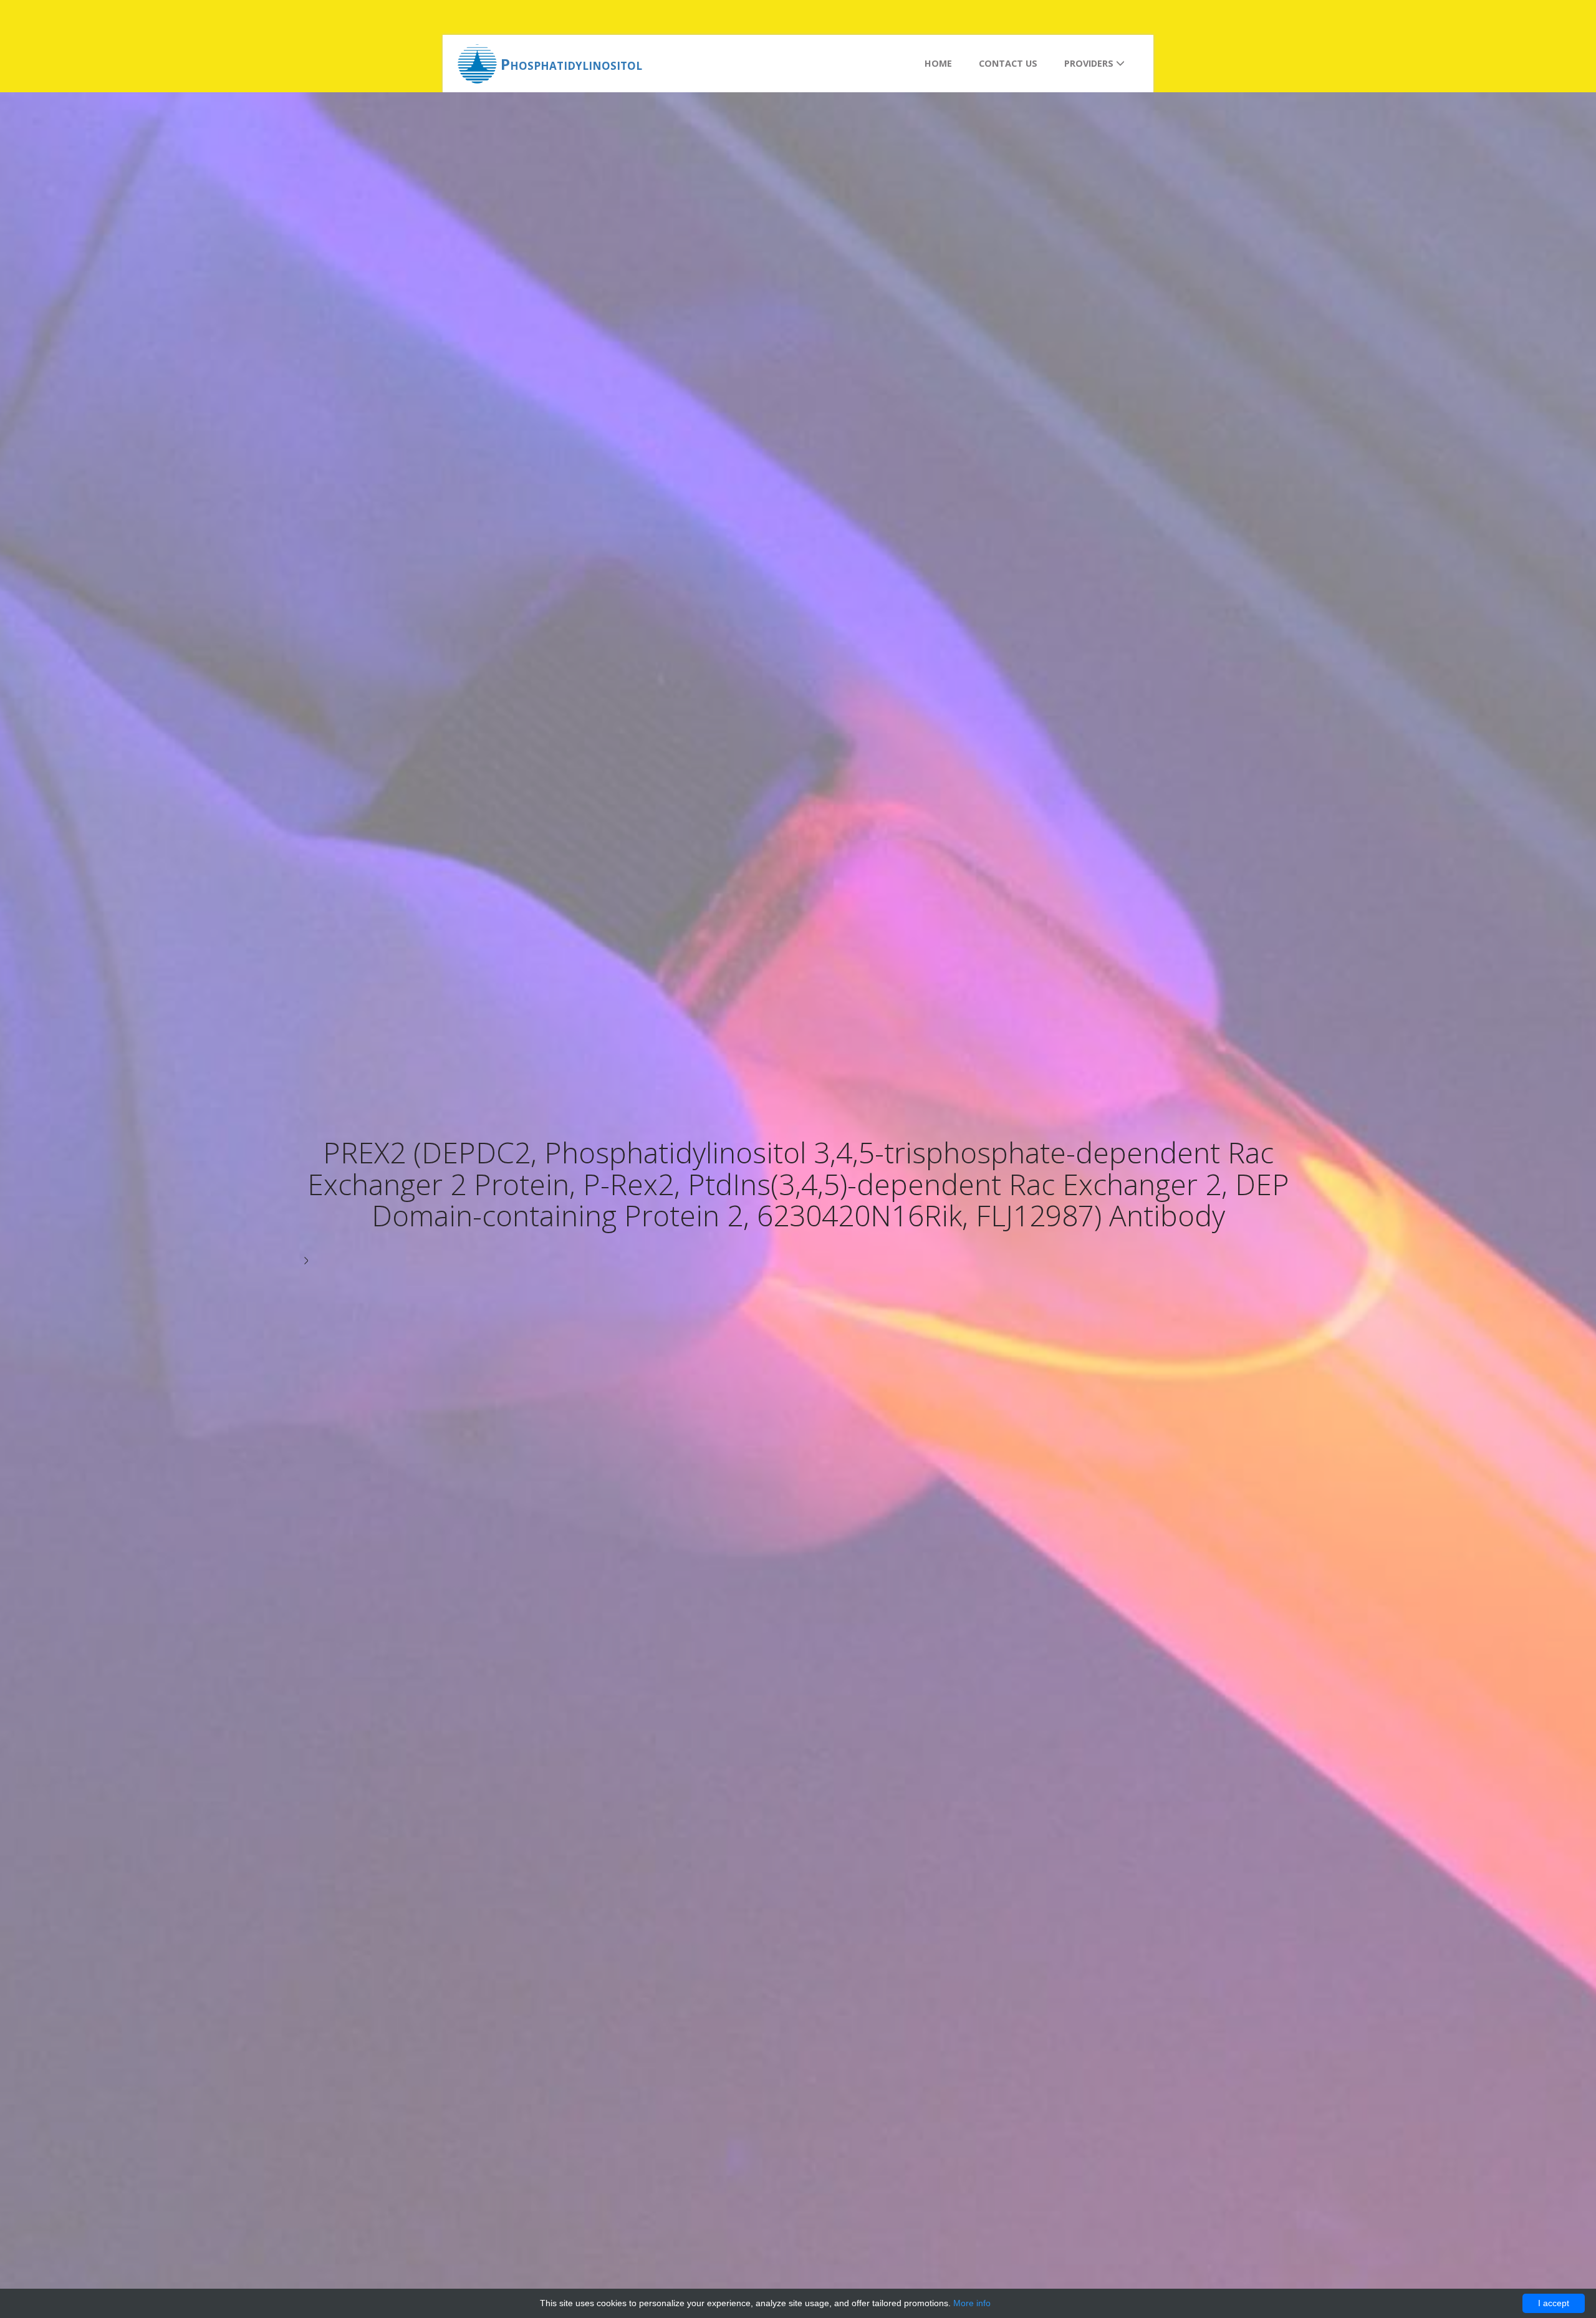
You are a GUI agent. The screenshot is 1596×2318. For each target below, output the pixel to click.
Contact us (1008, 63)
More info (972, 2303)
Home (938, 63)
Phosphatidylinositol (571, 64)
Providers (1090, 63)
